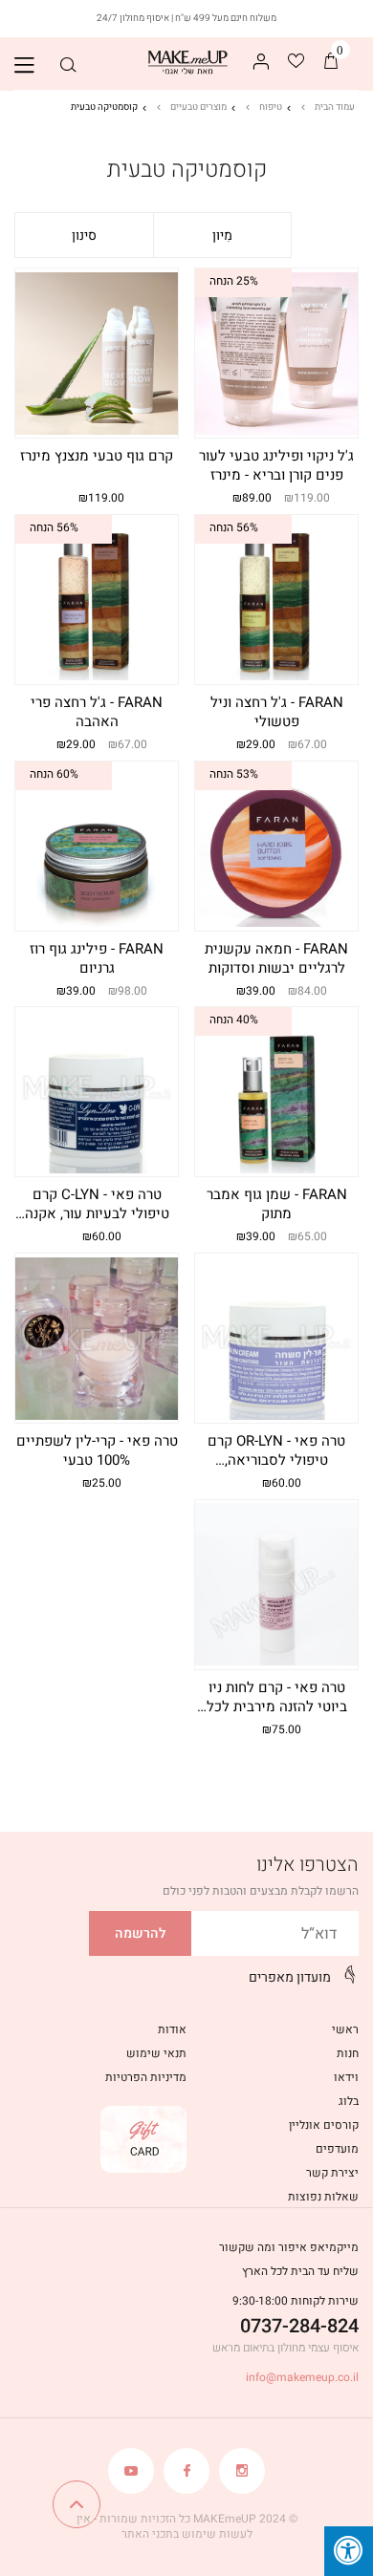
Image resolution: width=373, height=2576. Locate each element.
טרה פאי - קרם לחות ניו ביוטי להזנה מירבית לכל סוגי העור (277, 1699)
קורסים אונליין (324, 2125)
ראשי (345, 2029)
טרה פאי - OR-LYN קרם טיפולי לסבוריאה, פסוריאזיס (276, 1452)
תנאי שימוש (156, 2053)
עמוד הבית (335, 107)
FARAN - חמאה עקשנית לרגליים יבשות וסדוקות (276, 959)
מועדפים (337, 2149)
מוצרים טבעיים (198, 107)
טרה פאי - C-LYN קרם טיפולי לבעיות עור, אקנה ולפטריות (97, 1206)
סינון (84, 236)
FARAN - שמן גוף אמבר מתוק (277, 1204)
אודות (172, 2029)
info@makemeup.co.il (302, 2377)
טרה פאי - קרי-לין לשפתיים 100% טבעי (97, 1451)
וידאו (346, 2077)
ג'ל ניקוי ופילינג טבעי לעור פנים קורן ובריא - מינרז (276, 466)
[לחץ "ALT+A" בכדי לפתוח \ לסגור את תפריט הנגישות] (349, 2551)
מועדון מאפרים (290, 1977)
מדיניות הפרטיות (146, 2077)
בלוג (349, 2101)
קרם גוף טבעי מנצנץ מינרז (97, 456)
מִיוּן (222, 236)
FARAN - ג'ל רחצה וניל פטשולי (277, 712)
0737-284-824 (299, 2326)
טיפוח (271, 107)
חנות (348, 2053)
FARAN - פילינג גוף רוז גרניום (97, 959)
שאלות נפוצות (323, 2197)
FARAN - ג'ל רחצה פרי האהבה (97, 712)
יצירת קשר (332, 2173)
